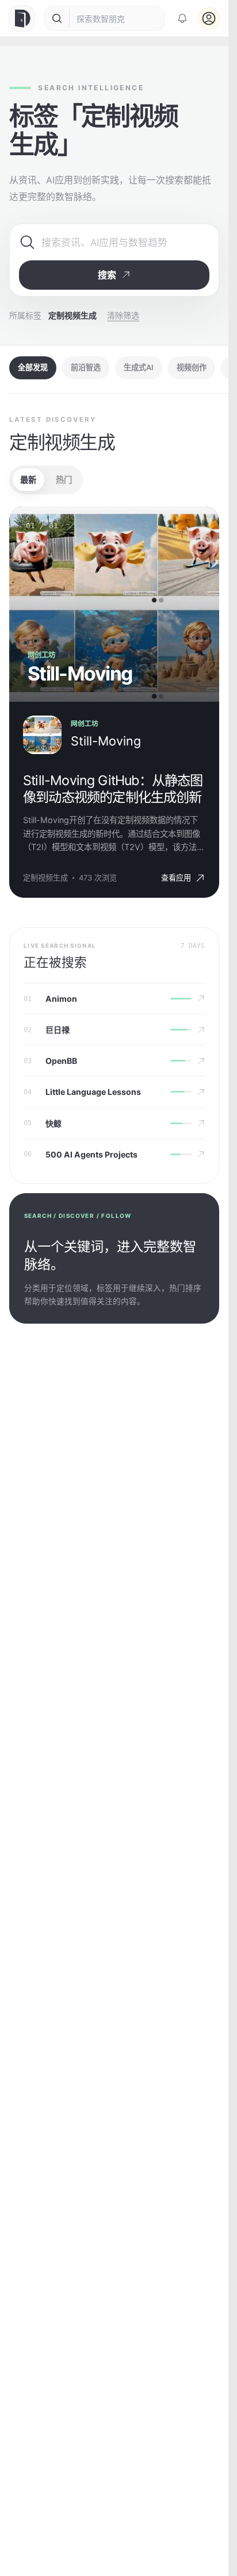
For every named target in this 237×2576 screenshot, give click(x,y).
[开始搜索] (57, 18)
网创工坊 (85, 724)
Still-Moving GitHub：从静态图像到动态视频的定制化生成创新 (113, 789)
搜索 (107, 275)
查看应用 (176, 878)
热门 (64, 480)
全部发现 (33, 367)
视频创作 (192, 367)
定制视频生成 (45, 878)
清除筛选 (123, 315)
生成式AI (139, 367)
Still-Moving (106, 741)
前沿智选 (86, 367)
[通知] (182, 18)
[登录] (209, 18)
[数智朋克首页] (23, 18)
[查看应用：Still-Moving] (42, 735)
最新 (28, 480)
